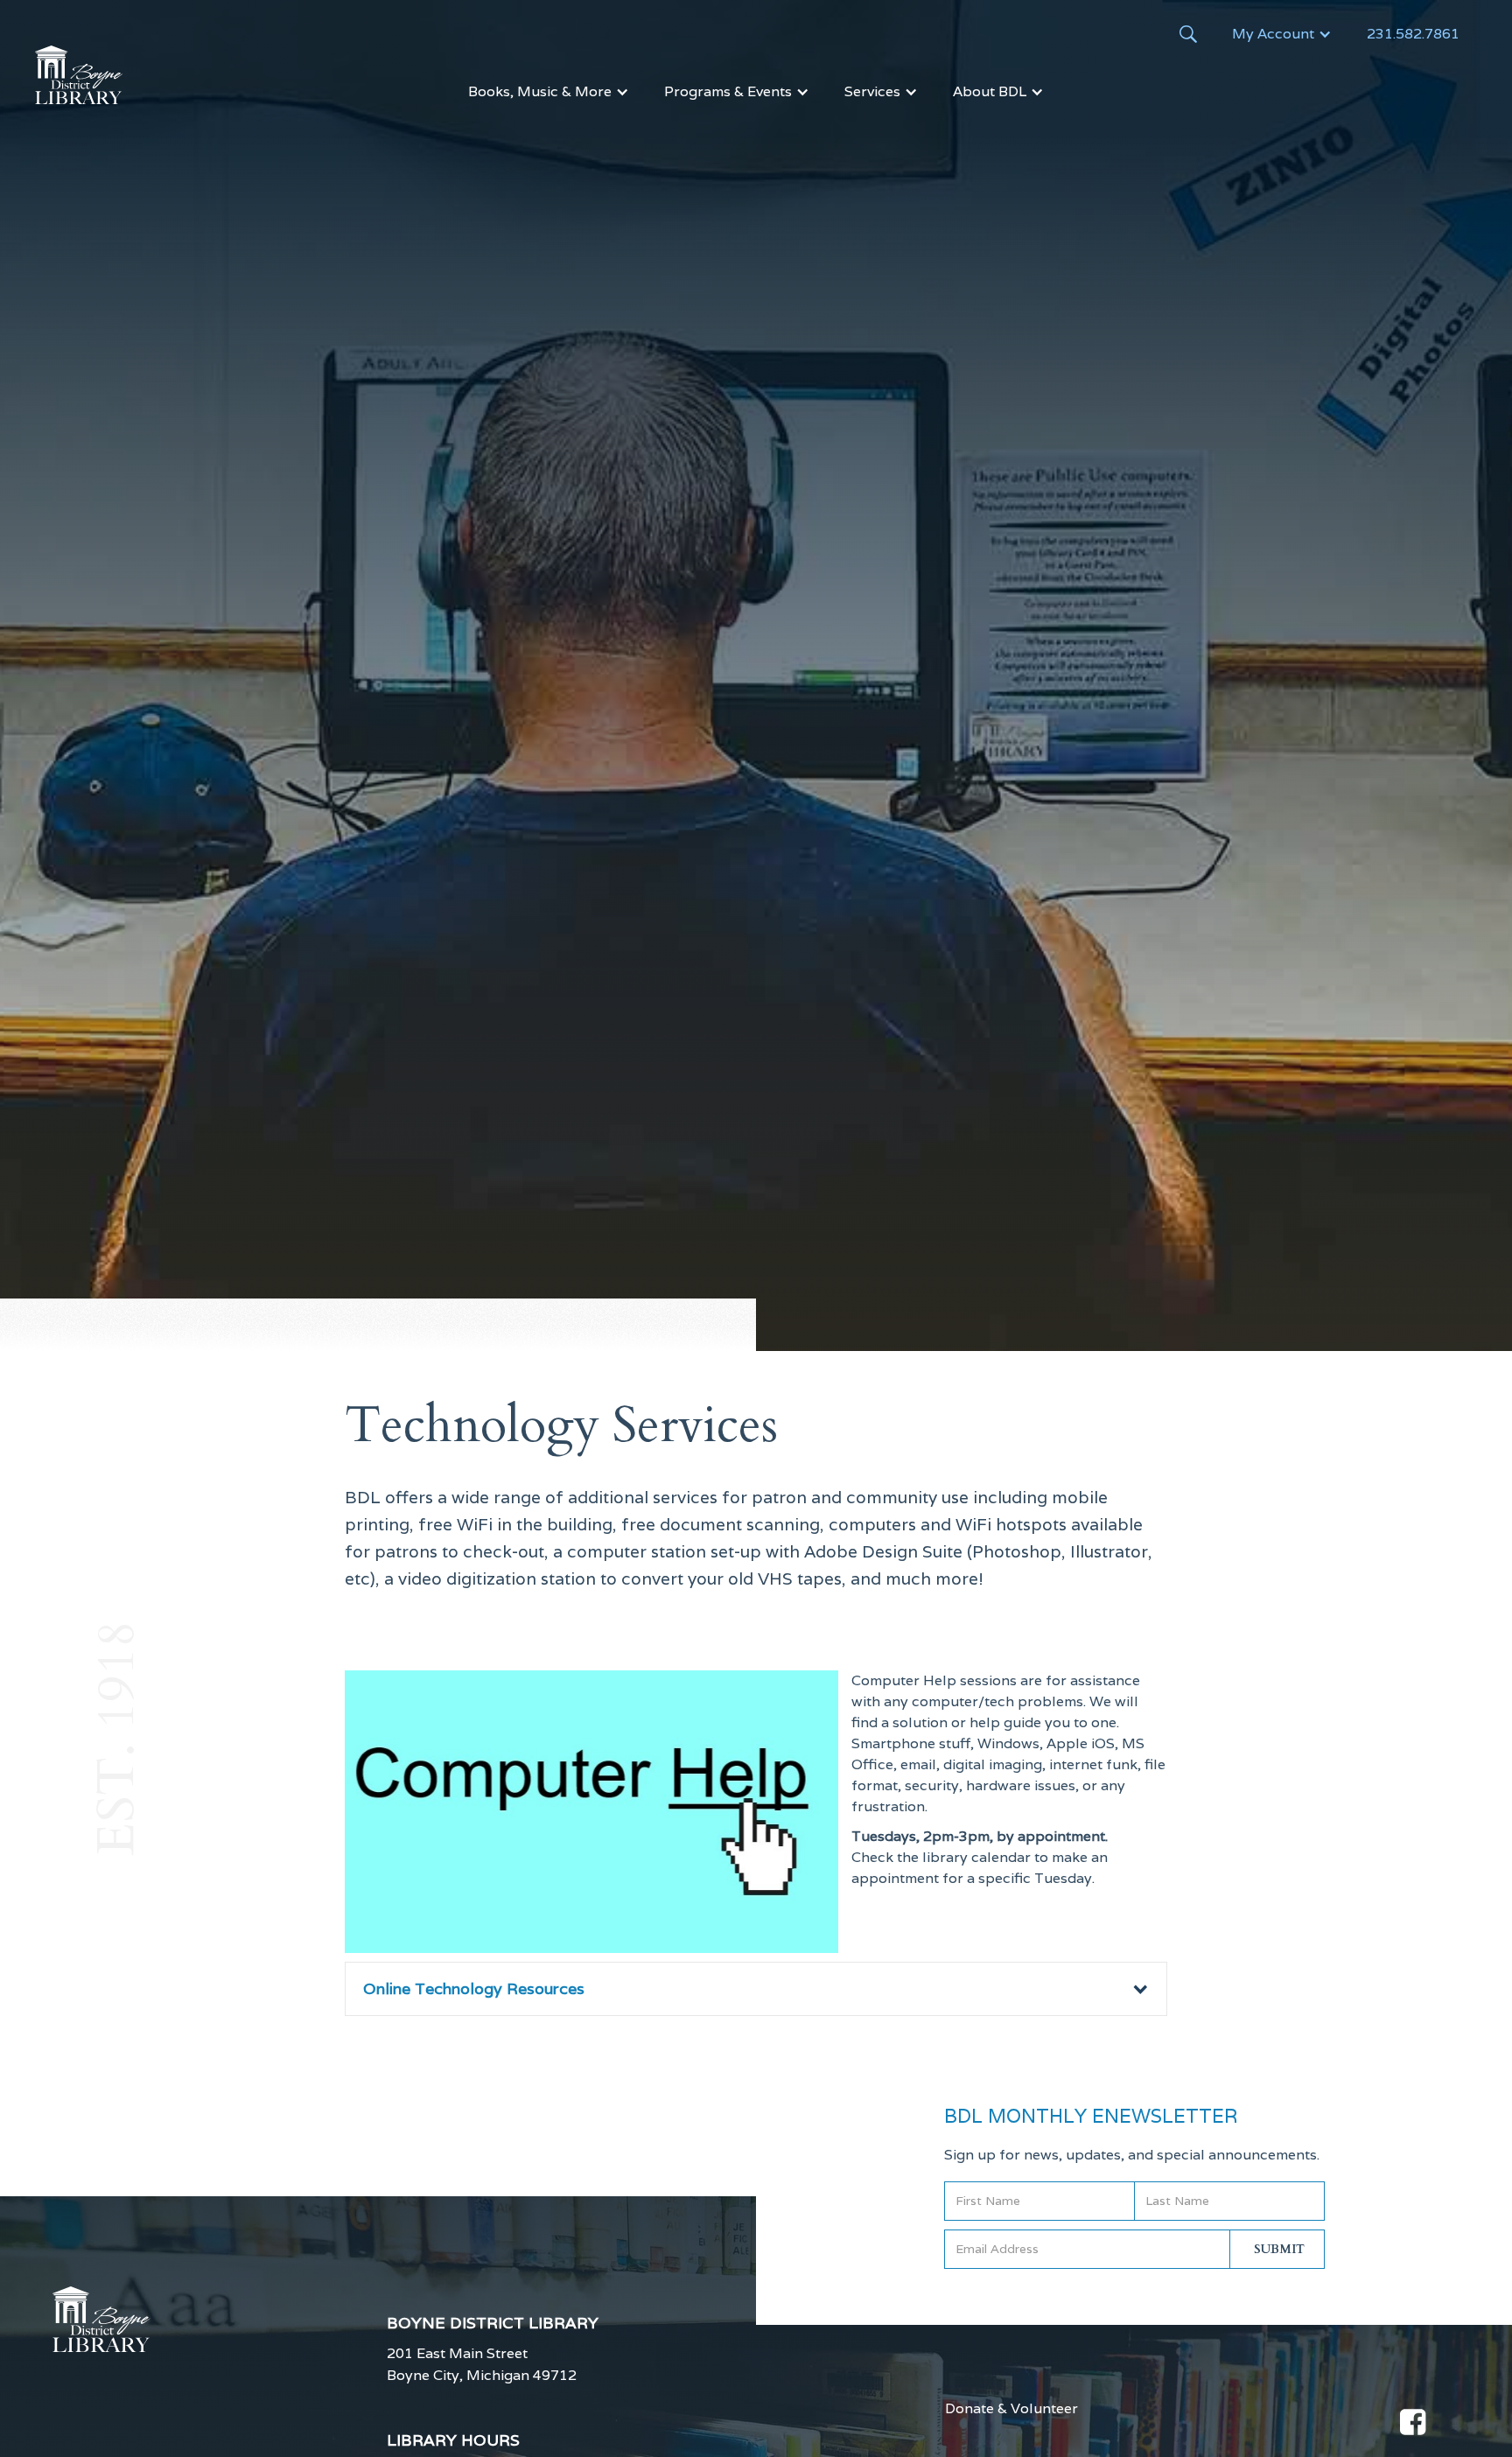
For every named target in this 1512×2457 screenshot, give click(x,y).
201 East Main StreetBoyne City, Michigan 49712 (482, 2364)
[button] (1282, 34)
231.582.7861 (1413, 34)
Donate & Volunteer (1011, 2409)
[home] (79, 75)
